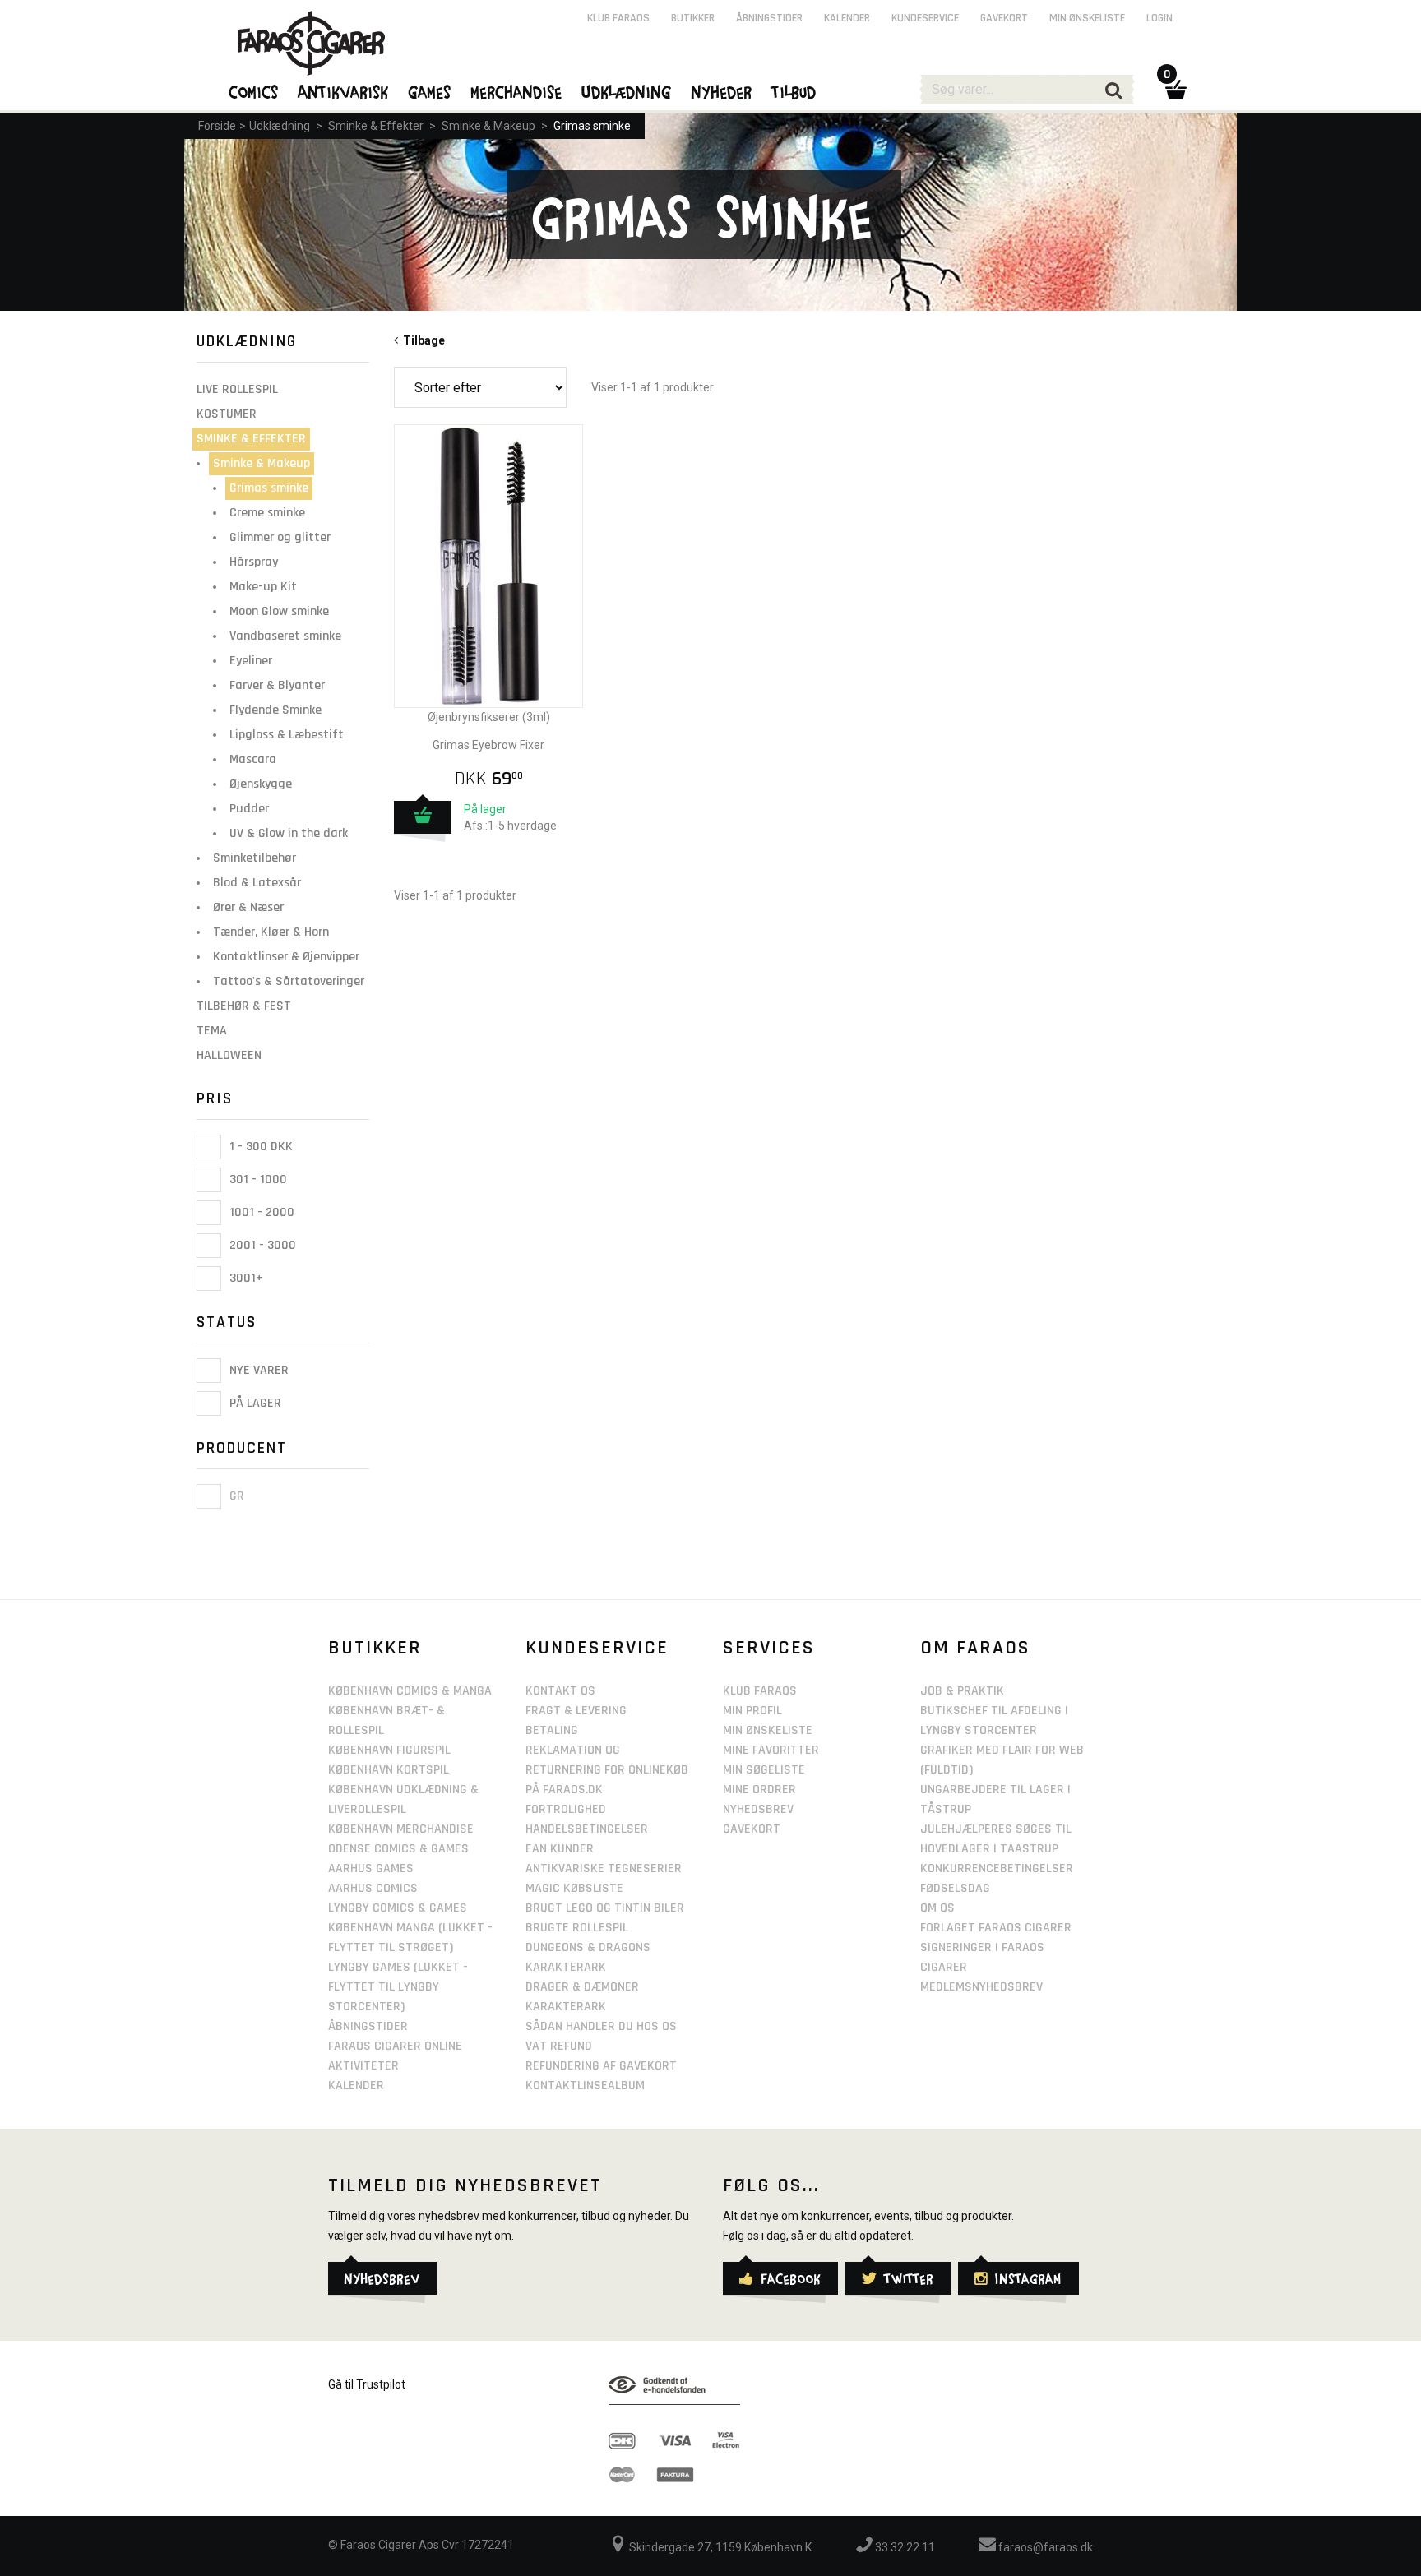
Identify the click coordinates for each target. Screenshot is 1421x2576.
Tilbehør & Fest (244, 1006)
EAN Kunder (560, 1849)
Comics (254, 91)
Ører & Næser (248, 907)
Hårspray (254, 562)
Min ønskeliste (1087, 18)
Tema (212, 1031)
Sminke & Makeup (488, 126)
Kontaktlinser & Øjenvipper (286, 957)
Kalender (847, 18)
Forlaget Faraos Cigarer (996, 1928)
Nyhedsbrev (758, 1809)
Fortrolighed (566, 1809)
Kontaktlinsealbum (585, 2086)
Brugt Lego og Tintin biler (605, 1908)
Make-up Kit (263, 587)
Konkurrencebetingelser (997, 1868)
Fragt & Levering (576, 1711)
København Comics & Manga (410, 1691)
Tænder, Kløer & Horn (271, 932)
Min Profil (752, 1711)
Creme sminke (267, 513)
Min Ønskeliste (768, 1730)
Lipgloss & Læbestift (287, 735)
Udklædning (280, 126)
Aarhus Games (371, 1868)
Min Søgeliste (764, 1770)
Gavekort (1004, 18)
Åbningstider (769, 18)
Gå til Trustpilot (367, 2384)
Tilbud (794, 91)
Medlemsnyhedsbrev (981, 1987)
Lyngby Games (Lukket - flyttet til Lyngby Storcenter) (398, 1987)
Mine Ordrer (759, 1790)
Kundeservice (925, 18)
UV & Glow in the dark (289, 833)
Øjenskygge (261, 784)
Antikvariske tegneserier (604, 1868)
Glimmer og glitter (280, 537)
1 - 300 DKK (259, 1147)
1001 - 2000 (260, 1212)
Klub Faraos (618, 18)
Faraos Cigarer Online (395, 2046)
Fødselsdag (955, 1888)
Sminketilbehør (255, 858)
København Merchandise (401, 1829)
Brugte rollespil (577, 1928)
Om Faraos (975, 1648)
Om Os (937, 1908)
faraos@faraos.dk (1044, 2547)
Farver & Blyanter (277, 685)
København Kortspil (389, 1770)
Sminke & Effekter (376, 126)
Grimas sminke (592, 126)
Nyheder (722, 91)
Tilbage (421, 340)
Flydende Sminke (275, 710)
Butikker (693, 18)
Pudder (249, 809)
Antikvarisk (344, 91)
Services (769, 1648)
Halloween (229, 1055)
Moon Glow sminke (279, 611)
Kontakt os (560, 1691)
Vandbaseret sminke (285, 636)
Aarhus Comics (373, 1888)
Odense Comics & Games (398, 1849)
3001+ (245, 1278)
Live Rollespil (237, 389)
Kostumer (227, 414)
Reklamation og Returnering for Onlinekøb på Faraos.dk (607, 1770)
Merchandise (517, 91)
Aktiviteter (363, 2066)
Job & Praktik (962, 1691)
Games (430, 91)
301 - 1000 (257, 1179)
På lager (254, 1404)
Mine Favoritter (771, 1750)
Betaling (552, 1730)
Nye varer (257, 1370)
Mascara (253, 759)
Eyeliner (251, 661)
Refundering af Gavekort (601, 2066)
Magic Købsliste (574, 1888)
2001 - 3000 (261, 1245)
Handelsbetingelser (587, 1829)
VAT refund (559, 2046)
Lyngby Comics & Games (398, 1908)
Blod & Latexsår (257, 883)
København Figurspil (389, 1750)
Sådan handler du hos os (601, 2026)
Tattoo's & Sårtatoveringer (289, 981)
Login (1159, 18)
